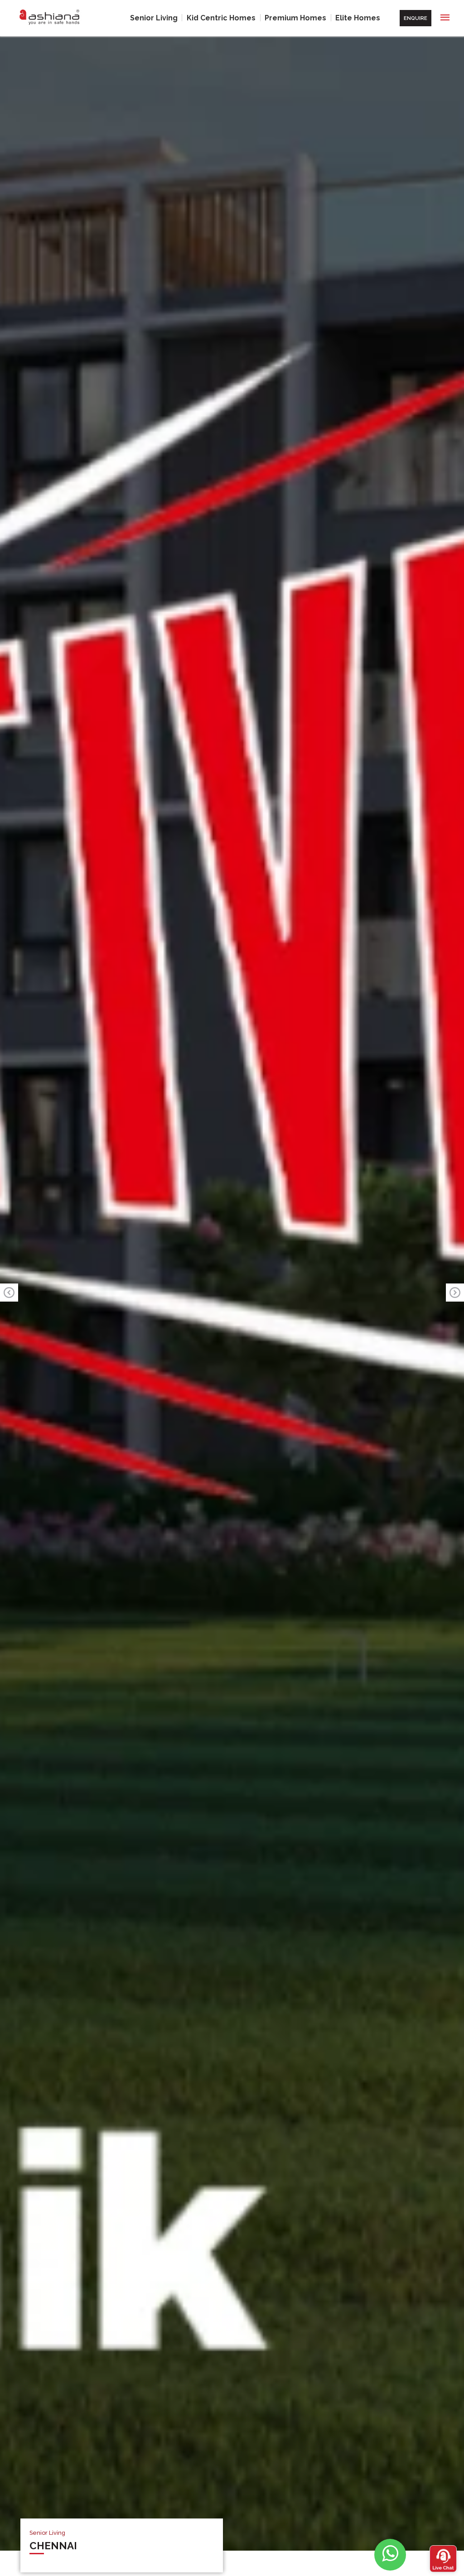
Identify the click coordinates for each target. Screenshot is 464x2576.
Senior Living (154, 18)
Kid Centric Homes (221, 18)
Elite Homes (358, 18)
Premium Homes (295, 18)
